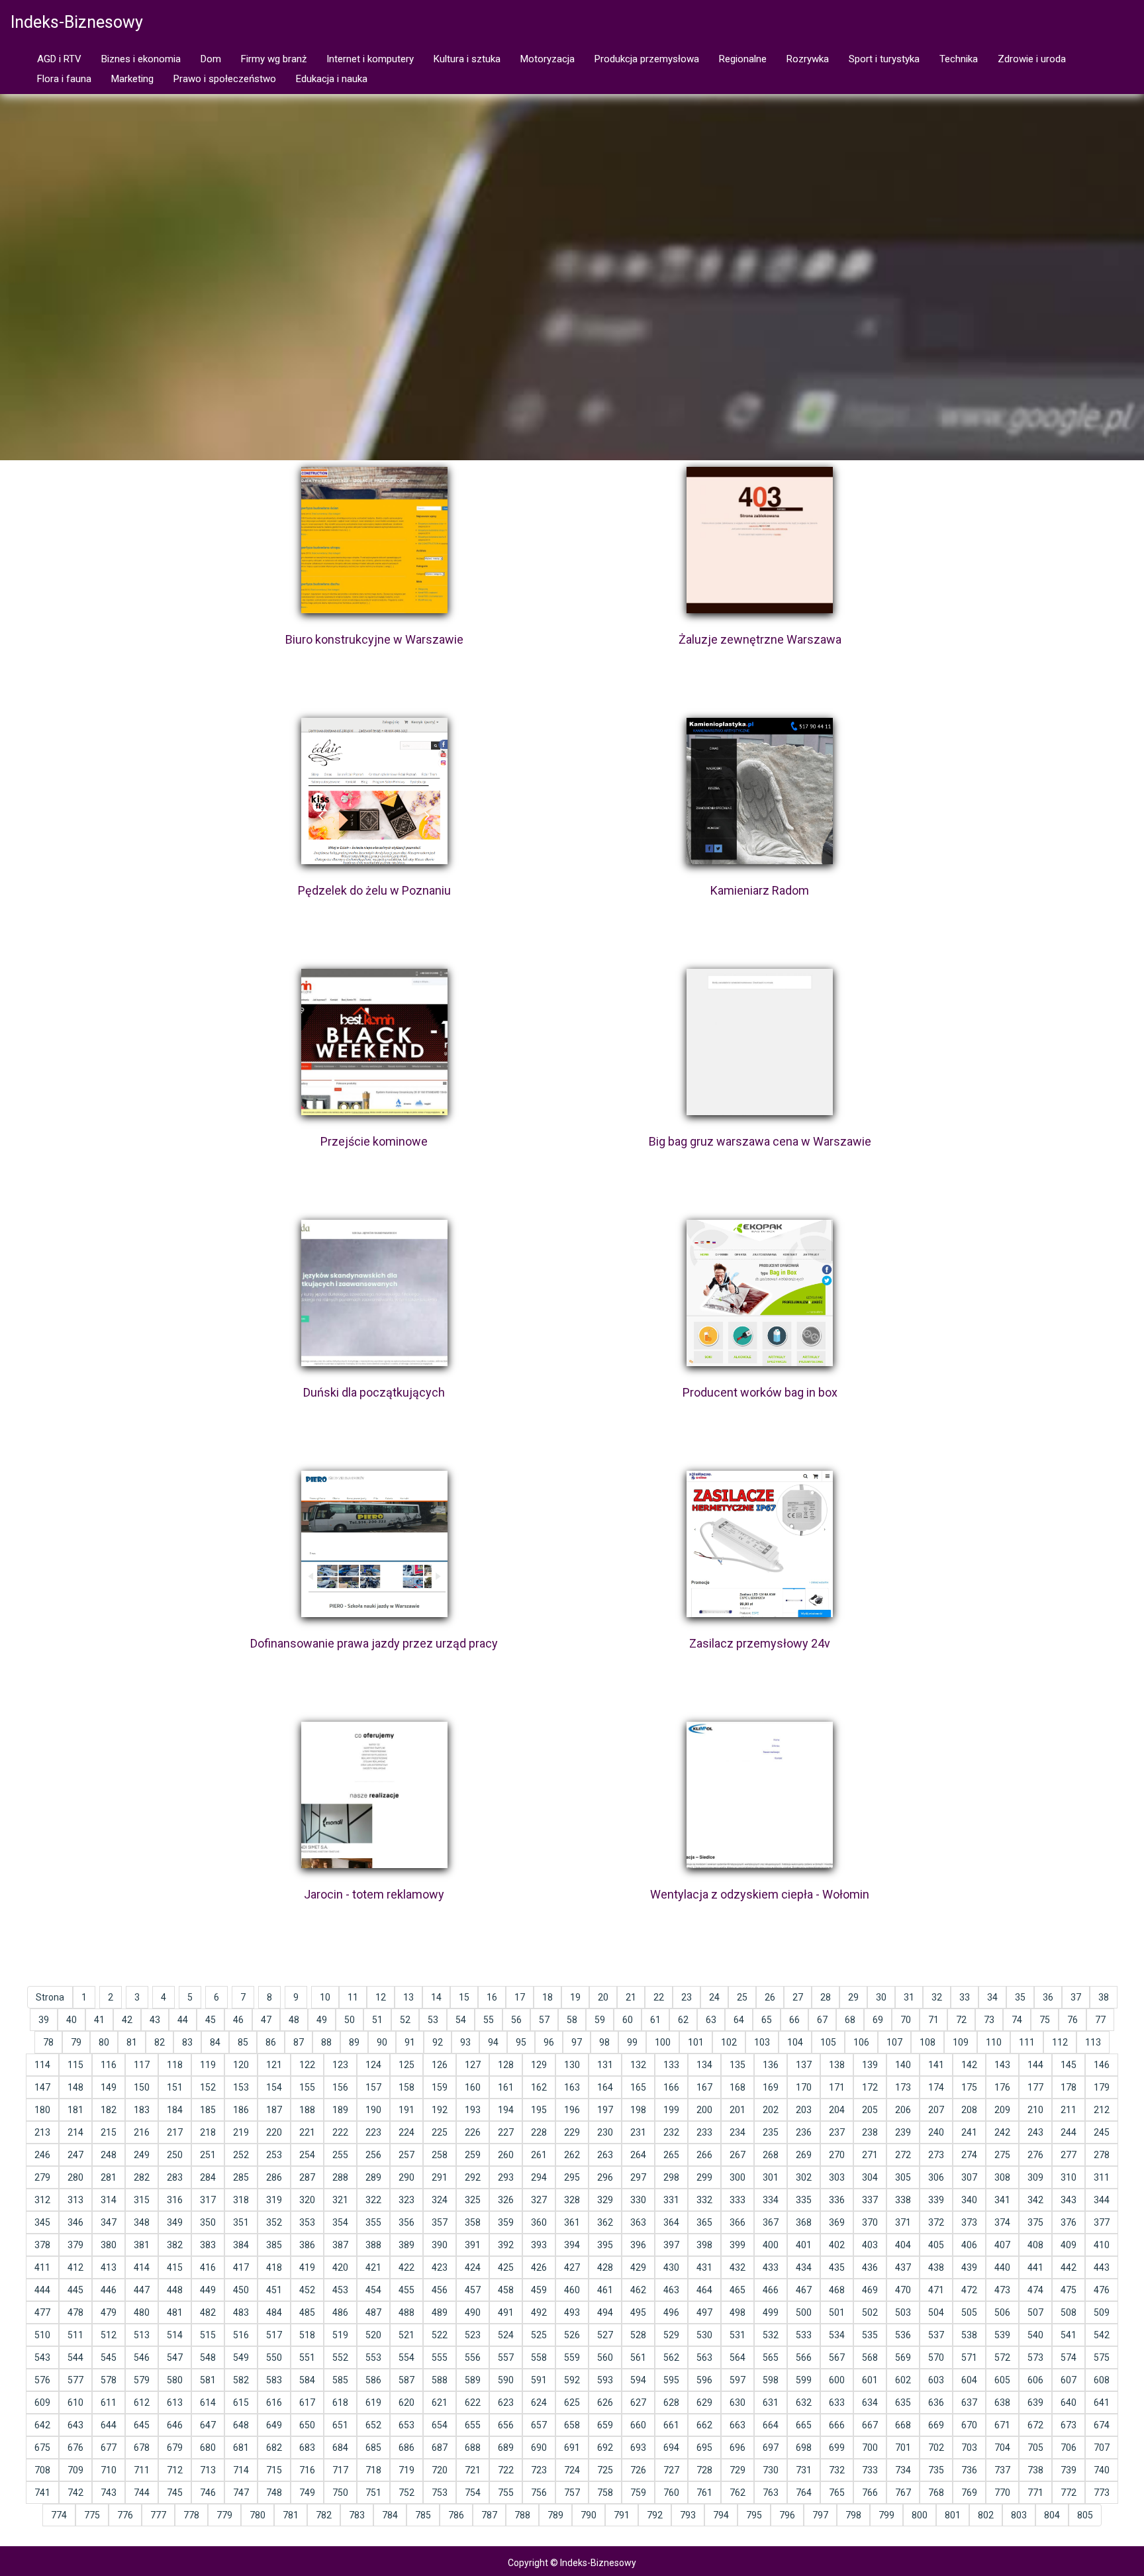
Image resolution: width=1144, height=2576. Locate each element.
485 (307, 2312)
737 (1002, 2470)
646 (175, 2425)
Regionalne (743, 59)
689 (506, 2448)
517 (274, 2335)
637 (969, 2403)
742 (75, 2493)
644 (109, 2425)
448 (175, 2290)
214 (75, 2132)
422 (406, 2267)
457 (473, 2290)
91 (410, 2042)
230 (605, 2132)
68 (850, 2020)
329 (605, 2200)
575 (1102, 2357)
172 (870, 2087)
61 (655, 2020)
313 (75, 2200)
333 (738, 2200)
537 (936, 2335)
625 (572, 2403)
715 (274, 2470)
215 (109, 2132)
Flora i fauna (64, 79)
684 (340, 2448)
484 (274, 2312)
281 (109, 2177)
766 (870, 2493)
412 (75, 2267)
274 (969, 2155)
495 (638, 2312)
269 (804, 2155)
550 (274, 2357)
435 (837, 2267)
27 (798, 1997)
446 (109, 2290)
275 (1002, 2155)
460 (572, 2290)
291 (440, 2177)
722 (506, 2470)
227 (506, 2132)
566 (804, 2357)
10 (325, 1997)
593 (605, 2380)
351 (241, 2222)
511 (75, 2335)
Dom (211, 59)
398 (704, 2245)
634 (870, 2403)
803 (1019, 2515)
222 (340, 2132)
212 (1102, 2110)
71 (933, 2020)
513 (142, 2335)
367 (771, 2222)
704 (1002, 2448)
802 (986, 2515)
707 (1102, 2448)
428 (605, 2267)
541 (1069, 2335)
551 (307, 2357)
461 (605, 2290)
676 (75, 2448)
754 (473, 2493)
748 (274, 2493)
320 (307, 2200)
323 (406, 2200)
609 (42, 2403)
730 (771, 2470)
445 (75, 2290)
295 (572, 2177)
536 (903, 2335)
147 (42, 2087)
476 (1102, 2290)
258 (440, 2155)
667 (870, 2425)
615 (241, 2403)
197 (605, 2110)
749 (307, 2493)
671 (1002, 2425)
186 (241, 2110)
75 (1045, 2020)
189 (340, 2110)
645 (142, 2425)
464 (704, 2290)
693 (638, 2448)
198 (638, 2110)
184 (175, 2110)
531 (738, 2335)
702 (936, 2448)
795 (754, 2515)
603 (936, 2380)
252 (241, 2155)
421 (373, 2267)
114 (42, 2065)
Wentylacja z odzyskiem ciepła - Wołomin (760, 1894)
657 (539, 2425)
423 (440, 2267)
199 (671, 2110)
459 (539, 2290)
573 (1035, 2357)
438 (936, 2267)
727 (671, 2470)
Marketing (132, 79)
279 (42, 2177)
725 (605, 2470)
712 (175, 2470)
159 (440, 2087)
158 (406, 2087)
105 (828, 2042)
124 (373, 2065)
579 (142, 2380)
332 (704, 2200)
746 (208, 2493)
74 (1017, 2020)
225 (440, 2132)
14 (436, 1997)
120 (241, 2065)
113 (1093, 2042)
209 (1002, 2110)
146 (1102, 2065)
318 (241, 2200)
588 (440, 2380)
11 (353, 1997)
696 (738, 2448)
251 (208, 2155)
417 (241, 2267)
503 (903, 2312)
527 (605, 2335)
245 (1102, 2132)
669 (936, 2425)
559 (572, 2357)
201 (738, 2110)
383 (208, 2245)
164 (605, 2087)
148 (75, 2087)
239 (903, 2132)
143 (1002, 2065)
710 (109, 2470)
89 (354, 2042)
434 (804, 2267)
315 (142, 2200)
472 (969, 2290)
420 (340, 2267)
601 (870, 2380)
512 (109, 2335)
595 (671, 2380)
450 (241, 2290)
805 (1085, 2515)
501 (837, 2312)
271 (870, 2155)
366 (738, 2222)
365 (704, 2222)
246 (42, 2155)
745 (175, 2493)
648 (241, 2425)
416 (208, 2267)
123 (340, 2065)
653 (406, 2425)
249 (142, 2155)
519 (340, 2335)
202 (771, 2110)
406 (969, 2245)
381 (142, 2245)
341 (1002, 2200)
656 (506, 2425)
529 (671, 2335)
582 (241, 2380)
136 (771, 2065)
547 (175, 2357)
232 (671, 2132)
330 (638, 2200)
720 (440, 2470)
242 (1002, 2132)
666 (837, 2425)
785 (423, 2515)
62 (683, 2020)
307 (969, 2177)
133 (671, 2065)
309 (1035, 2177)
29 (853, 1997)
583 (274, 2380)
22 (659, 1997)
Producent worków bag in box (760, 1392)
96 (549, 2042)
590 (506, 2380)
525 (539, 2335)
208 (969, 2110)
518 (307, 2335)
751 (373, 2493)
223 (373, 2132)
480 (142, 2312)
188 (307, 2110)
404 (903, 2245)
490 (473, 2312)
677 (109, 2448)
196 (572, 2110)
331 (671, 2200)
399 (738, 2245)
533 (804, 2335)
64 (739, 2020)
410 (1102, 2245)
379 (75, 2245)
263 (605, 2155)
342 (1035, 2200)
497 (704, 2312)
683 (307, 2448)
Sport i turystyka (884, 59)
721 (473, 2470)
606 (1035, 2380)
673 (1069, 2425)
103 (762, 2042)
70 (906, 2020)
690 (539, 2448)
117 (142, 2065)
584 (307, 2380)
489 (440, 2312)
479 (109, 2312)
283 (175, 2177)
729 (738, 2470)
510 (42, 2335)
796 (787, 2515)
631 (771, 2403)
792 (655, 2515)
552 (340, 2357)
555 (440, 2357)
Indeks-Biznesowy (77, 22)
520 (373, 2335)
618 (340, 2403)
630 (738, 2403)
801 (953, 2515)
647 (208, 2425)
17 (520, 1997)
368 (804, 2222)
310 (1069, 2177)
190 (373, 2110)
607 (1069, 2380)
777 (158, 2515)
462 (638, 2290)
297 (638, 2177)
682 (274, 2448)
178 (1069, 2087)
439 (969, 2267)
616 (274, 2403)
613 (175, 2403)
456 (440, 2290)
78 (48, 2042)
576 (42, 2380)
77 (1100, 2020)
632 (804, 2403)
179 (1102, 2087)
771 (1035, 2493)
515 (208, 2335)
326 (506, 2200)
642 (42, 2425)
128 (506, 2065)
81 (132, 2042)
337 (870, 2200)
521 (406, 2335)
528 (638, 2335)
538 (969, 2335)
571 (969, 2357)
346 (75, 2222)
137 (804, 2065)
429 (638, 2267)
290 (406, 2177)
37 (1076, 1997)
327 (539, 2200)
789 (555, 2515)
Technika (959, 59)
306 (936, 2177)
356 (406, 2222)
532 (771, 2335)
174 (936, 2087)
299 (704, 2177)
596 (704, 2380)
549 (241, 2357)
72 (961, 2020)
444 (42, 2290)
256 (373, 2155)
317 (208, 2200)
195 (539, 2110)
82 (160, 2042)
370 (870, 2222)
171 (837, 2087)
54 (461, 2020)
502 (870, 2312)
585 (340, 2380)
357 (440, 2222)
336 (837, 2200)
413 (109, 2267)
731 (804, 2470)
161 (506, 2087)
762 (738, 2493)
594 (638, 2380)
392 (506, 2245)
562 (671, 2357)
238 (870, 2132)
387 (340, 2245)
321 (340, 2200)
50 (350, 2020)
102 (729, 2042)
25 (742, 1997)
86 (271, 2042)
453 (340, 2290)
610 (75, 2403)
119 (208, 2065)
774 (59, 2515)
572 (1002, 2357)
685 (373, 2448)
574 (1069, 2357)
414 (142, 2267)
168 (738, 2087)
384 (241, 2245)
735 (936, 2470)
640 (1069, 2403)
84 (215, 2042)
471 (936, 2290)
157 (373, 2087)
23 (687, 1997)
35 (1020, 1997)
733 (870, 2470)
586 (373, 2380)
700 (870, 2448)
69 (878, 2020)
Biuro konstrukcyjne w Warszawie (374, 639)
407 (1002, 2245)
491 (506, 2312)
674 (1102, 2425)
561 (638, 2357)
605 (1002, 2380)
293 (506, 2177)
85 (243, 2042)
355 (373, 2222)
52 (405, 2020)
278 (1102, 2155)
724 (572, 2470)
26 (770, 1997)
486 (340, 2312)
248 (109, 2155)
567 (837, 2357)
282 (142, 2177)
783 (357, 2515)
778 (191, 2515)
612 (142, 2403)
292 (473, 2177)
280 (75, 2177)
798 (853, 2515)
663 (738, 2425)
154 (274, 2087)
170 (804, 2087)
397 (671, 2245)
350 (208, 2222)
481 (175, 2312)
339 (936, 2200)
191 (406, 2110)
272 (903, 2155)
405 (936, 2245)
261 (539, 2155)
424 (473, 2267)
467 (804, 2290)
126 (440, 2065)
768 (936, 2493)
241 (969, 2132)
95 (521, 2042)
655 (473, 2425)
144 (1035, 2065)
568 (870, 2357)
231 (638, 2132)
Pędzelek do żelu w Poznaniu (374, 890)
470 (903, 2290)
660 (638, 2425)
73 (989, 2020)
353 (307, 2222)
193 (473, 2110)
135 (738, 2065)
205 (870, 2110)
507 (1035, 2312)
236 (804, 2132)
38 (1104, 1997)
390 (440, 2245)
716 (307, 2470)
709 (75, 2470)
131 (605, 2065)
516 (241, 2335)
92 (438, 2042)
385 (274, 2245)
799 (886, 2515)
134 (704, 2065)
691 (572, 2448)
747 (241, 2493)
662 (704, 2425)
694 (671, 2448)
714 (241, 2470)
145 (1069, 2065)
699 (837, 2448)
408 (1035, 2245)
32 (937, 1997)
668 (903, 2425)
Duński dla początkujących (374, 1392)
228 (539, 2132)
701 (903, 2448)
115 (75, 2065)
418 (274, 2267)
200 (704, 2110)
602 (903, 2380)
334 (771, 2200)
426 (539, 2267)
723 (539, 2470)
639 (1035, 2403)
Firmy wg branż (274, 59)
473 (1002, 2290)
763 (771, 2493)
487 (373, 2312)
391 (473, 2245)
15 (464, 1997)
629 (704, 2403)
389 (406, 2245)
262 (572, 2155)
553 (373, 2357)
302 (804, 2177)
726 (638, 2470)
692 (605, 2448)
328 (572, 2200)
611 (109, 2403)
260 (506, 2155)
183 (142, 2110)
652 (373, 2425)
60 (628, 2020)
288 (340, 2177)
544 (75, 2357)
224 (406, 2132)
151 (175, 2087)
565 (771, 2357)
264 (638, 2155)
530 (704, 2335)
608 (1102, 2380)
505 (969, 2312)
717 (340, 2470)
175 (969, 2087)
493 (572, 2312)
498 (738, 2312)
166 (671, 2087)
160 (473, 2087)
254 (307, 2155)
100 (663, 2042)
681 (241, 2448)
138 (837, 2065)
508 (1069, 2312)
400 (771, 2245)
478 (75, 2312)
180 (42, 2110)
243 (1035, 2132)
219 (241, 2132)
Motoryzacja (548, 59)
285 (241, 2177)
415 (175, 2267)
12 (381, 1997)
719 (406, 2470)
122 (307, 2065)
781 (291, 2515)
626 (605, 2403)
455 (406, 2290)
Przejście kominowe (374, 1141)
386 (307, 2245)
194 (506, 2110)
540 (1035, 2335)
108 (928, 2042)
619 (373, 2403)
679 (175, 2448)
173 (903, 2087)
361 (572, 2222)
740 (1102, 2470)
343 (1069, 2200)
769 (969, 2493)
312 (42, 2200)
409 (1069, 2245)
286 (274, 2177)
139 (870, 2065)
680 (208, 2448)
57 (544, 2020)
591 (539, 2380)
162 (539, 2087)
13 (408, 1997)
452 (307, 2290)
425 (506, 2267)
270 (837, 2155)
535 (870, 2335)
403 (870, 2245)
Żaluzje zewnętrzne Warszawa (760, 639)
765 (837, 2493)
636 (936, 2403)
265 (671, 2155)
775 (92, 2515)
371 (903, 2222)
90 (382, 2042)
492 (539, 2312)
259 (473, 2155)
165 (638, 2087)
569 (903, 2357)
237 (837, 2132)
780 (258, 2515)
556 (473, 2357)
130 (572, 2065)
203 (804, 2110)
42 (127, 2020)
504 (936, 2312)
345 (42, 2222)
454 (373, 2290)
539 (1002, 2335)
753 (440, 2493)
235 (771, 2132)
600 (837, 2380)
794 (721, 2515)
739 (1069, 2470)
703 (969, 2448)
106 (861, 2042)
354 (340, 2222)
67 (822, 2020)
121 (274, 2065)
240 (936, 2132)
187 (274, 2110)
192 (440, 2110)
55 (489, 2020)
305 (903, 2177)
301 (771, 2177)
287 (307, 2177)
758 (605, 2493)
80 (104, 2042)
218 (208, 2132)
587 (406, 2380)
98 (604, 2042)
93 (465, 2042)
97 (577, 2042)
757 (572, 2493)
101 (696, 2042)
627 (638, 2403)
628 (671, 2403)
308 (1002, 2177)
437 (903, 2267)
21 (631, 1997)
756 (539, 2493)
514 (175, 2335)
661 (671, 2425)
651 (340, 2425)
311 (1102, 2177)
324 (440, 2200)
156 (340, 2087)
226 (473, 2132)
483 (241, 2312)
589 (473, 2380)
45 (211, 2020)
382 (175, 2245)
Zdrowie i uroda (1032, 59)
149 (109, 2087)
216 (142, 2132)
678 (142, 2448)
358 (473, 2222)
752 (406, 2493)
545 (109, 2357)
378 (42, 2245)
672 (1035, 2425)
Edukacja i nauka (332, 79)
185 (208, 2110)
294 (539, 2177)
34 (992, 1997)
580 (175, 2380)
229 (572, 2132)
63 (711, 2020)
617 (307, 2403)
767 (903, 2493)
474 (1035, 2290)
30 (881, 1997)
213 (42, 2132)
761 (704, 2493)
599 (804, 2380)
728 (704, 2470)
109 (961, 2042)
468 (837, 2290)
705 (1035, 2448)
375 (1035, 2222)
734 (903, 2470)
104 (795, 2042)
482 (208, 2312)
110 (994, 2042)
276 (1035, 2155)
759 (638, 2493)
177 (1035, 2087)
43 (155, 2020)
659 (605, 2425)
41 (99, 2020)
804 (1052, 2515)
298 (671, 2177)
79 (76, 2042)
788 (522, 2515)
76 (1072, 2020)
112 (1060, 2042)
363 (638, 2222)
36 (1048, 1997)
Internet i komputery (370, 59)
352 (274, 2222)
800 (920, 2515)
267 (738, 2155)
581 (208, 2380)
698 (804, 2448)
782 (324, 2515)
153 (241, 2087)
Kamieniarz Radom (760, 890)
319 (274, 2200)
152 (208, 2087)
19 (575, 1997)
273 (936, 2155)
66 (794, 2020)
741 (42, 2493)
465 (738, 2290)
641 (1102, 2403)
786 (456, 2515)
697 (771, 2448)
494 (605, 2312)
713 (208, 2470)
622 (473, 2403)
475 (1069, 2290)
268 (771, 2155)
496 (671, 2312)
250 (175, 2155)
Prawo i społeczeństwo (225, 79)
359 (506, 2222)
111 (1027, 2042)
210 (1035, 2110)
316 (175, 2200)
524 (506, 2335)
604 (969, 2380)
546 (142, 2357)
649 (274, 2425)
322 (373, 2200)
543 (42, 2357)
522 (440, 2335)
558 (539, 2357)
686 (406, 2448)
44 (183, 2020)
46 (238, 2020)
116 (109, 2065)
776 (125, 2515)
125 (406, 2065)
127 (473, 2065)
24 (714, 1997)
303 (837, 2177)
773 (1102, 2493)
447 (142, 2290)
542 (1102, 2335)
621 (440, 2403)
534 (837, 2335)
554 (406, 2357)
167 (704, 2087)
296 (605, 2177)
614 (208, 2403)
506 (1002, 2312)
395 (605, 2245)
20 (603, 1997)
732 (837, 2470)
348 (142, 2222)
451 (274, 2290)
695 (704, 2448)
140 (903, 2065)
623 (506, 2403)
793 (688, 2515)
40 (71, 2020)
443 (1102, 2267)
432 (738, 2267)
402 (837, 2245)
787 (489, 2515)
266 (704, 2155)
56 (516, 2020)
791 (622, 2515)
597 (738, 2380)
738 (1035, 2470)
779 (224, 2515)
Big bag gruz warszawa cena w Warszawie (760, 1141)
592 (572, 2380)
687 (440, 2448)
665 (804, 2425)
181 (75, 2110)
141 (936, 2065)
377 (1102, 2222)
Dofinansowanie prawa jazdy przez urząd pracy (374, 1643)
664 (771, 2425)
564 (738, 2357)
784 (390, 2515)
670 (969, 2425)
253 (274, 2155)
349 (175, 2222)
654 (440, 2425)
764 (804, 2493)
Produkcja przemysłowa (647, 59)
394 (572, 2245)
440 (1002, 2267)
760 (671, 2493)
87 (299, 2042)
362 (605, 2222)
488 (406, 2312)
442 (1069, 2267)
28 (826, 1997)
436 (870, 2267)
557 (506, 2357)
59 (600, 2020)
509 (1102, 2312)
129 (539, 2065)
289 (373, 2177)
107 (894, 2042)
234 (738, 2132)
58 (572, 2020)
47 (266, 2020)
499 (771, 2312)
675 (42, 2448)
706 (1069, 2448)
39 (44, 2020)
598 (771, 2380)
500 (804, 2312)
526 (572, 2335)
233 (704, 2132)
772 (1069, 2493)
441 (1035, 2267)
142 (969, 2065)
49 (322, 2020)
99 (632, 2042)
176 (1002, 2087)
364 (671, 2222)
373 (969, 2222)
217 (175, 2132)
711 (142, 2470)
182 (109, 2110)
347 (109, 2222)
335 (804, 2200)
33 (965, 1997)
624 (539, 2403)
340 (969, 2200)
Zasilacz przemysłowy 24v (760, 1643)
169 (771, 2087)
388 (373, 2245)
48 (294, 2020)
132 (638, 2065)
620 (406, 2403)
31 (909, 1997)
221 (307, 2132)
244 (1069, 2132)
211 (1069, 2110)
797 (820, 2515)
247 (75, 2155)
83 (187, 2042)
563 (704, 2357)
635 (903, 2403)
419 (307, 2267)
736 (969, 2470)
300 (738, 2177)
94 (493, 2042)
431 (704, 2267)
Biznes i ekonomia (141, 59)
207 (936, 2110)
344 (1102, 2200)
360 (539, 2222)
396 (638, 2245)
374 (1002, 2222)
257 (406, 2155)
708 (42, 2470)
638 (1002, 2403)
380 (109, 2245)
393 (539, 2245)
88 (326, 2042)
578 (109, 2380)
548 (208, 2357)
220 (274, 2132)
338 (903, 2200)
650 (307, 2425)
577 (75, 2380)
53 (433, 2020)
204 (837, 2110)
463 (671, 2290)
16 (492, 1997)
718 (373, 2470)
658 (572, 2425)
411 (42, 2267)
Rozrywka (808, 59)
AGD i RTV (59, 59)
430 (671, 2267)
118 (175, 2065)
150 (142, 2087)
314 (109, 2200)
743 (109, 2493)
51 (377, 2020)
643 (75, 2425)
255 (340, 2155)
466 (771, 2290)
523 (473, 2335)
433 (771, 2267)
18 (548, 1997)
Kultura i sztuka (467, 59)
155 (307, 2087)
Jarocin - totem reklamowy (374, 1894)
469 (870, 2290)
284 (208, 2177)
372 (936, 2222)
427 (572, 2267)
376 (1069, 2222)
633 (837, 2403)
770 (1002, 2493)
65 (767, 2020)
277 (1069, 2155)
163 (572, 2087)
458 (506, 2290)
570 (936, 2357)
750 (340, 2493)
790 (589, 2515)
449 (208, 2290)
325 (473, 2200)
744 (142, 2493)
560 (605, 2357)
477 (42, 2312)
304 (870, 2177)
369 (837, 2222)
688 (473, 2448)
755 (506, 2493)
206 (903, 2110)
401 (804, 2245)
